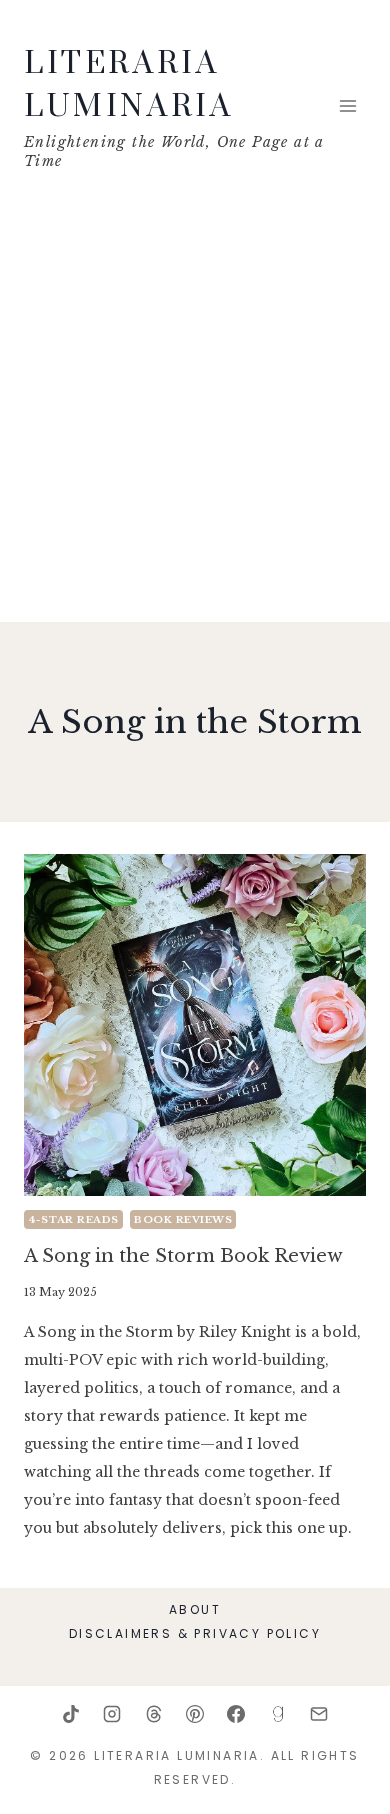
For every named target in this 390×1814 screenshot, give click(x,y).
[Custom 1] (278, 1714)
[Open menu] (347, 105)
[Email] (319, 1714)
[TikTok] (71, 1714)
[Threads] (154, 1714)
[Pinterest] (195, 1714)
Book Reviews (183, 1219)
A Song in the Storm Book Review (183, 1256)
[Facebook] (236, 1714)
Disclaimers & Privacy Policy (195, 1633)
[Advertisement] (195, 417)
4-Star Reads (73, 1219)
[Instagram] (112, 1714)
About (195, 1609)
